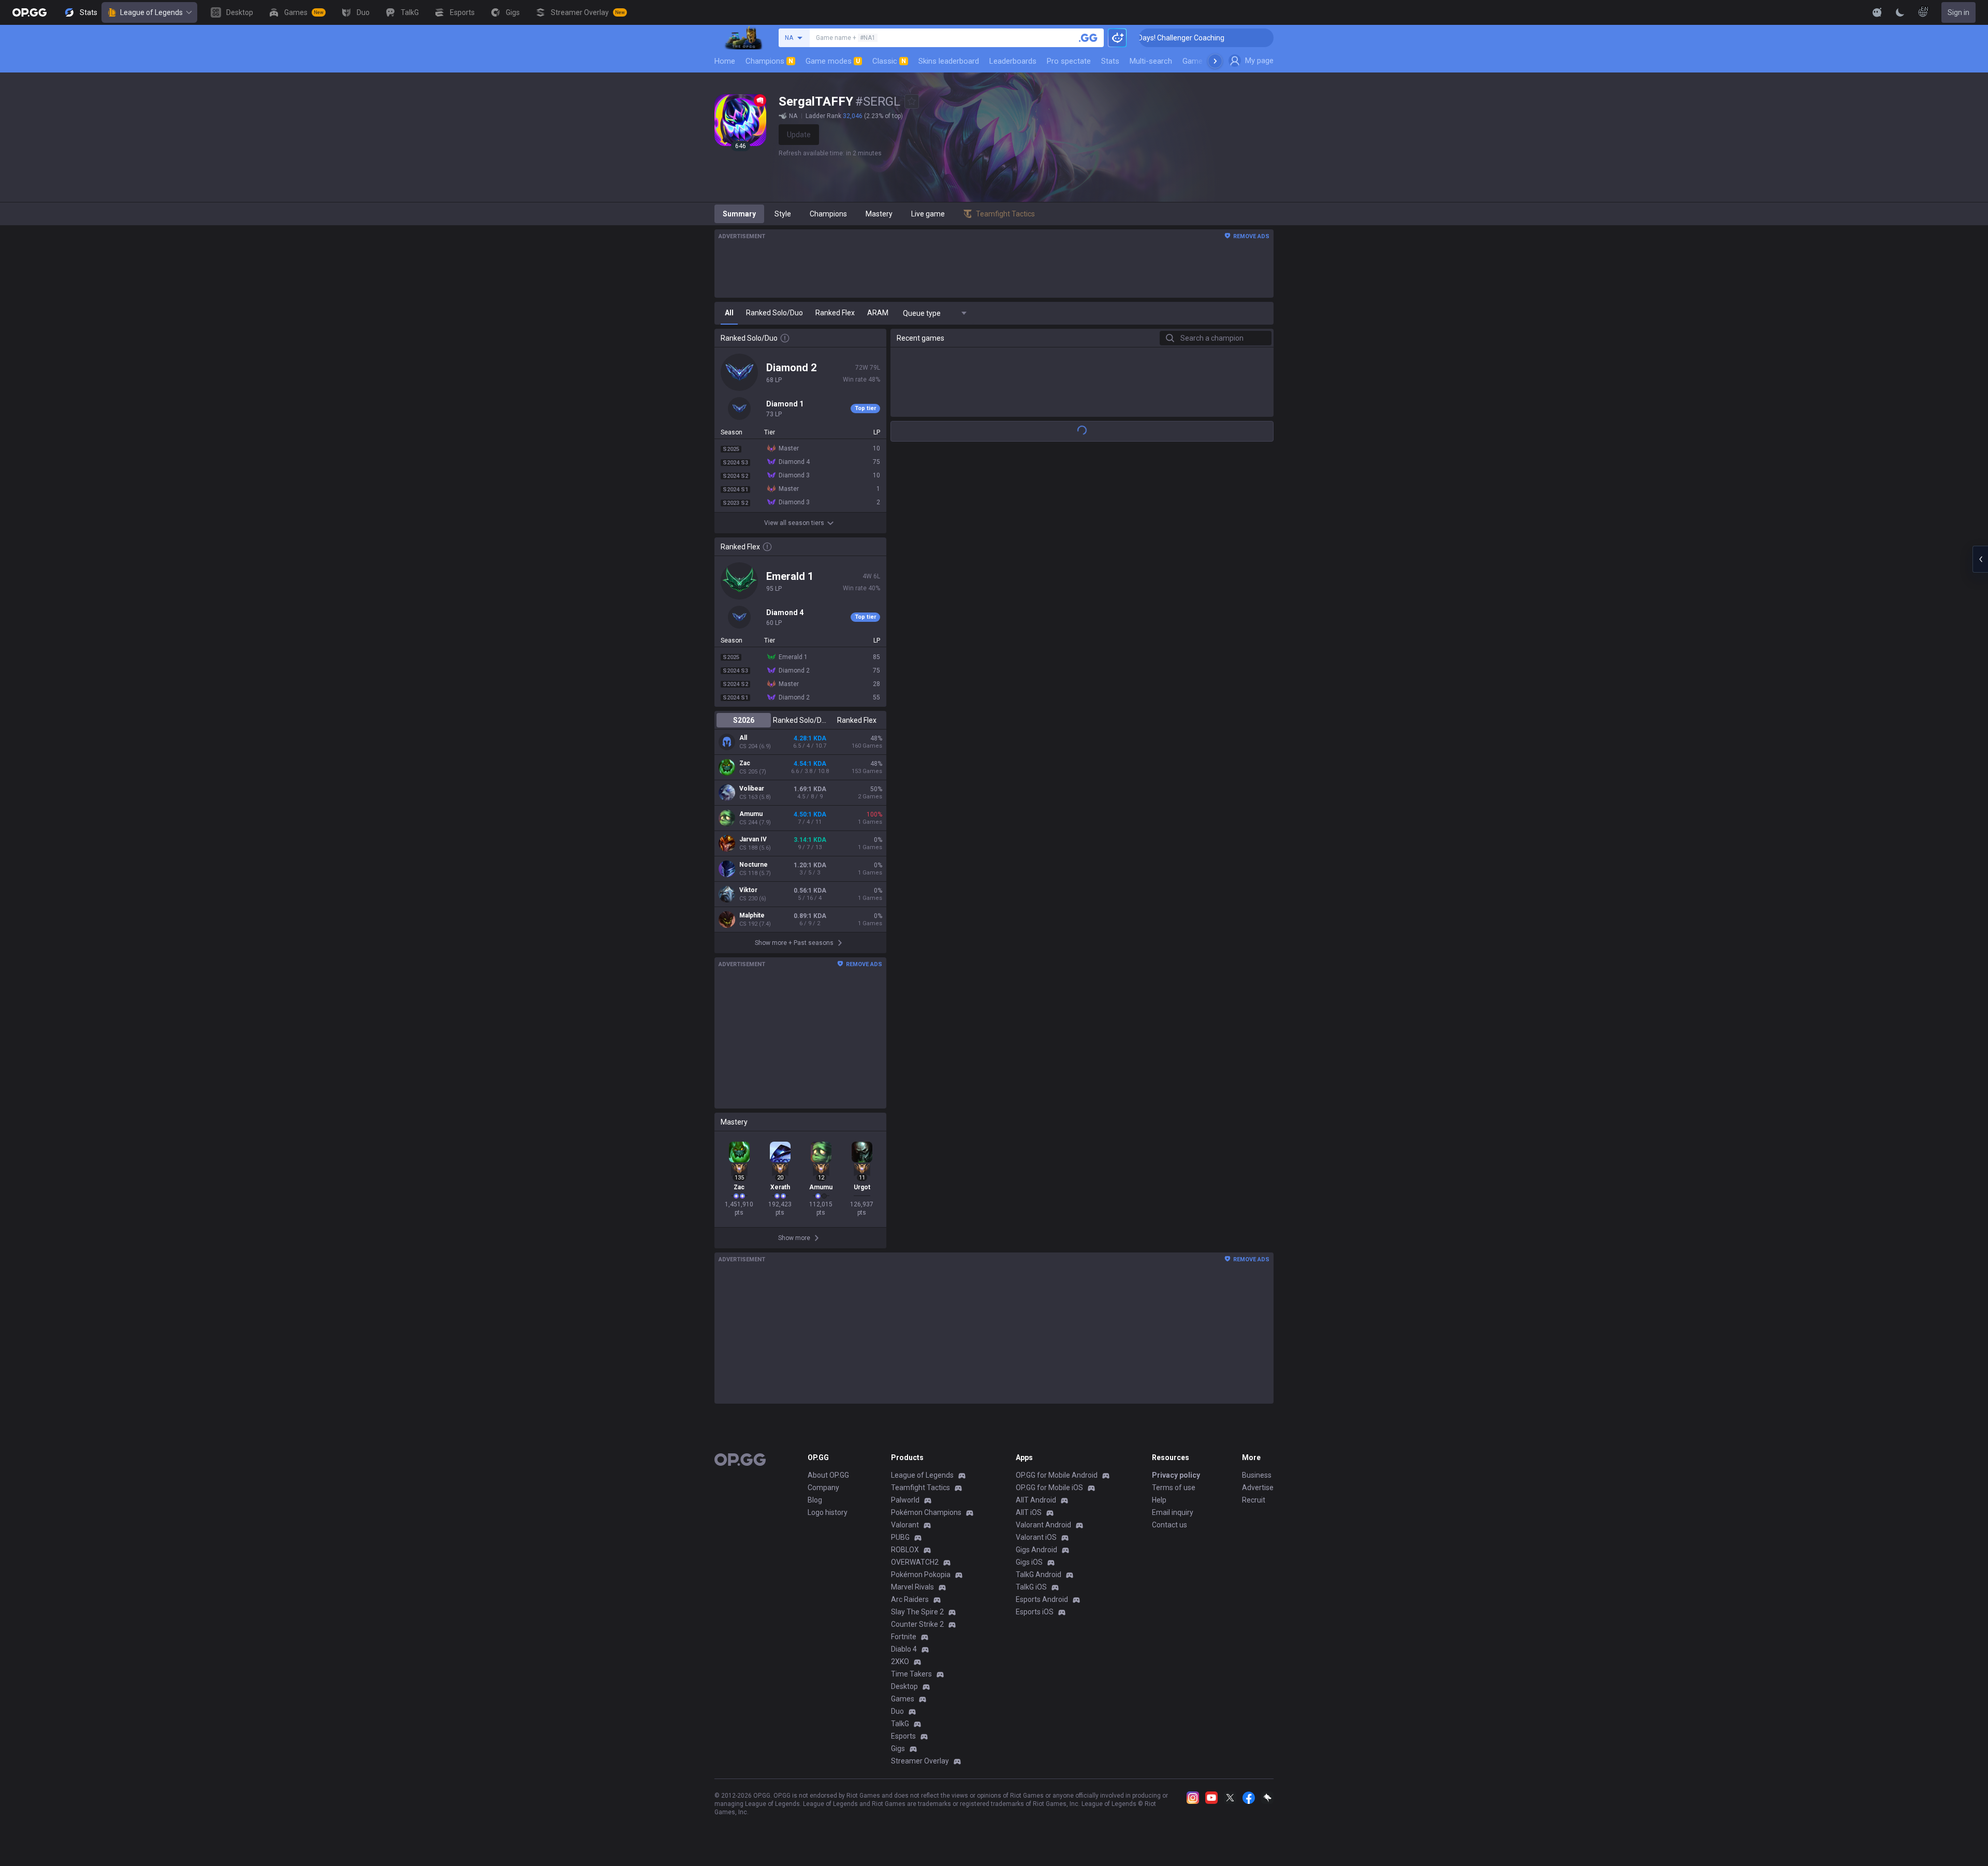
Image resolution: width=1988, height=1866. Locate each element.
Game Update (1205, 61)
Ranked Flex (857, 720)
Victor (1129, 1038)
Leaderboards (1013, 61)
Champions (769, 61)
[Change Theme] (1900, 12)
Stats (1110, 61)
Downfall (1093, 614)
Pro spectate (1069, 61)
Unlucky (1130, 977)
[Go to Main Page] (30, 12)
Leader (1094, 916)
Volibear (752, 789)
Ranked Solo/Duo (800, 720)
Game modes (833, 61)
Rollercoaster (1140, 1704)
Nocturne (754, 865)
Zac (745, 763)
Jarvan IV (753, 839)
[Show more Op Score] (1262, 429)
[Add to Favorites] (912, 101)
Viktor (748, 890)
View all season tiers (794, 523)
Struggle (1097, 735)
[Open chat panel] (1980, 559)
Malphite (752, 915)
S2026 (744, 720)
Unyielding (1137, 553)
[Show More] (1877, 12)
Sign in (1958, 12)
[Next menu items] (1215, 61)
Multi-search (1151, 61)
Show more (1082, 1731)
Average (1093, 1340)
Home (725, 61)
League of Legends (151, 12)
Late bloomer (1100, 1219)
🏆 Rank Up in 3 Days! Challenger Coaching (1243, 38)
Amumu (751, 814)
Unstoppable (1102, 674)
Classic (889, 61)
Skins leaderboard (949, 61)
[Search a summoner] (1088, 38)
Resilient (1094, 795)
